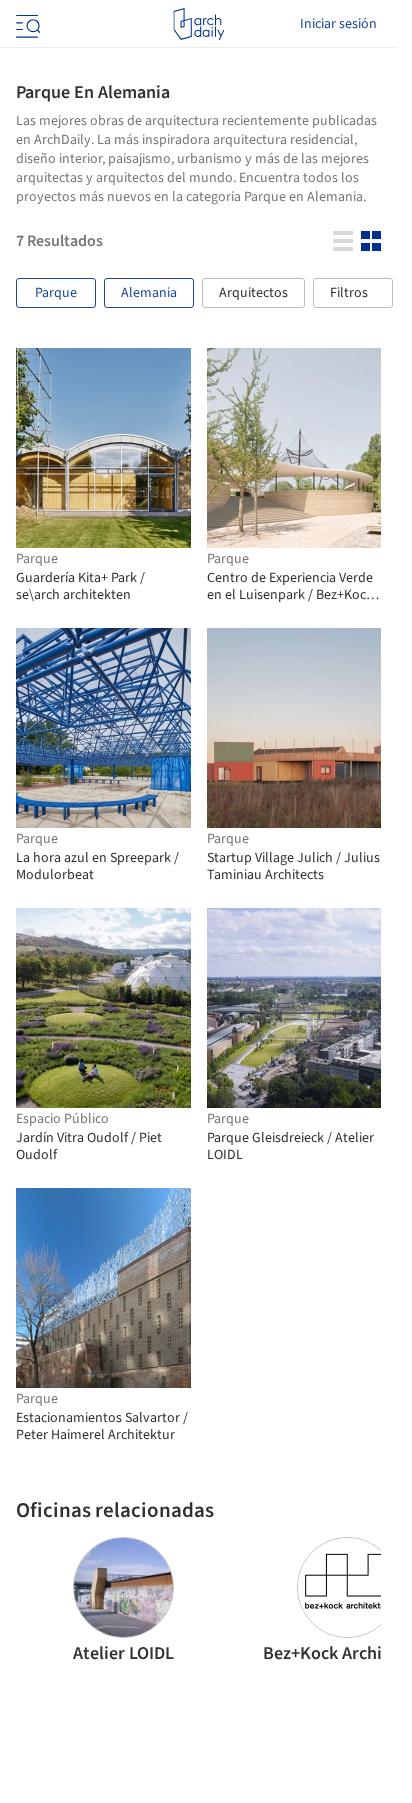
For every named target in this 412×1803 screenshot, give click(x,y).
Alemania (149, 293)
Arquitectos (253, 293)
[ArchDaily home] (198, 24)
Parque (56, 293)
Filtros (349, 293)
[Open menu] (26, 24)
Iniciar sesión (338, 24)
